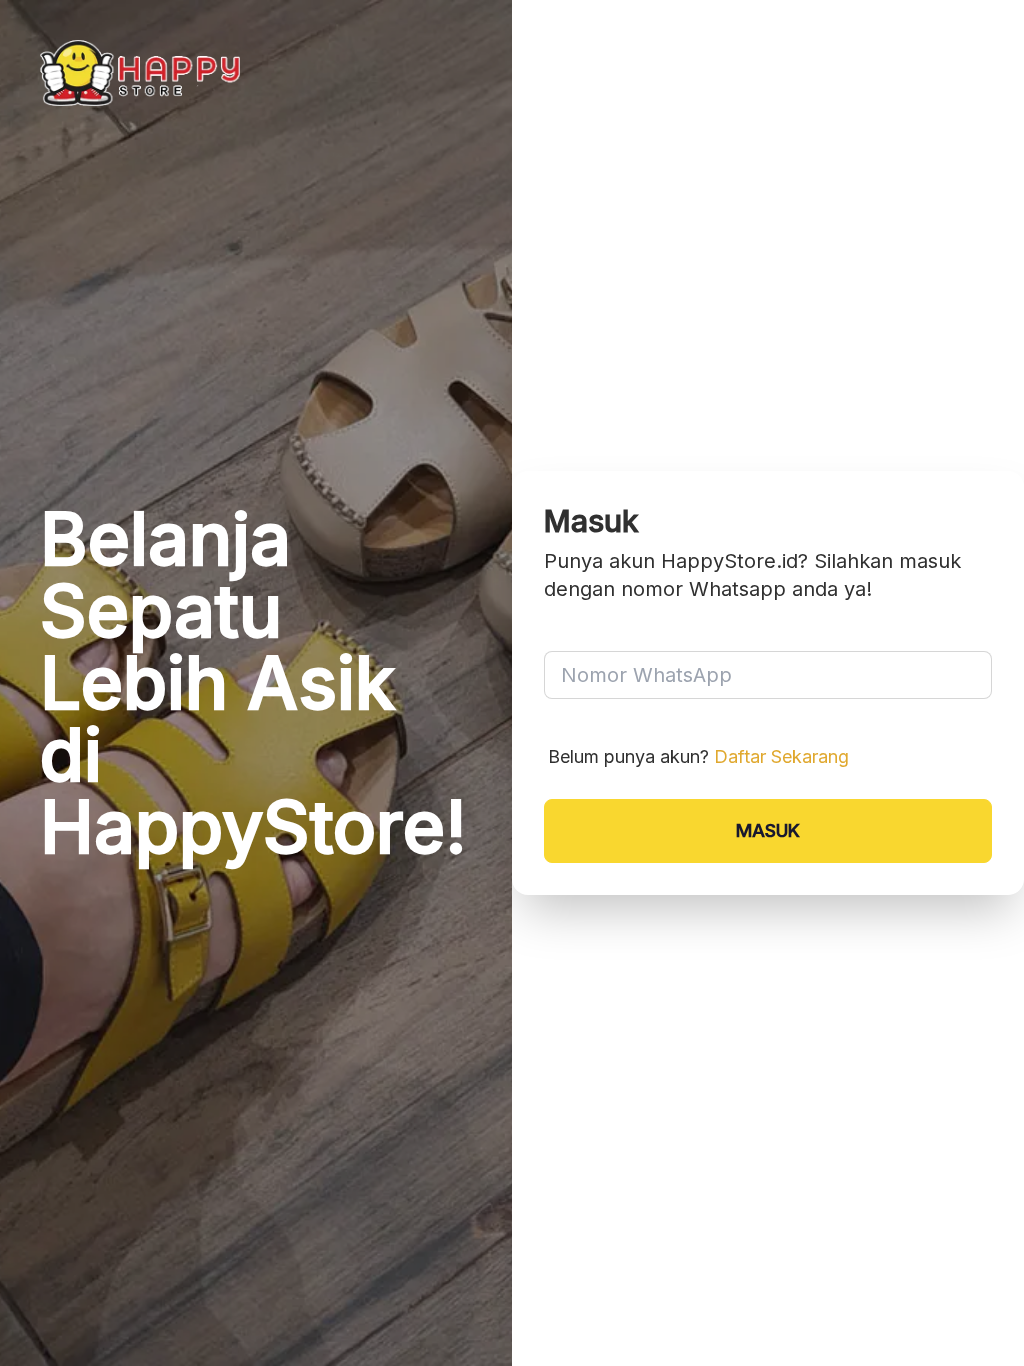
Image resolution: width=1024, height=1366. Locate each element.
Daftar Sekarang (781, 756)
